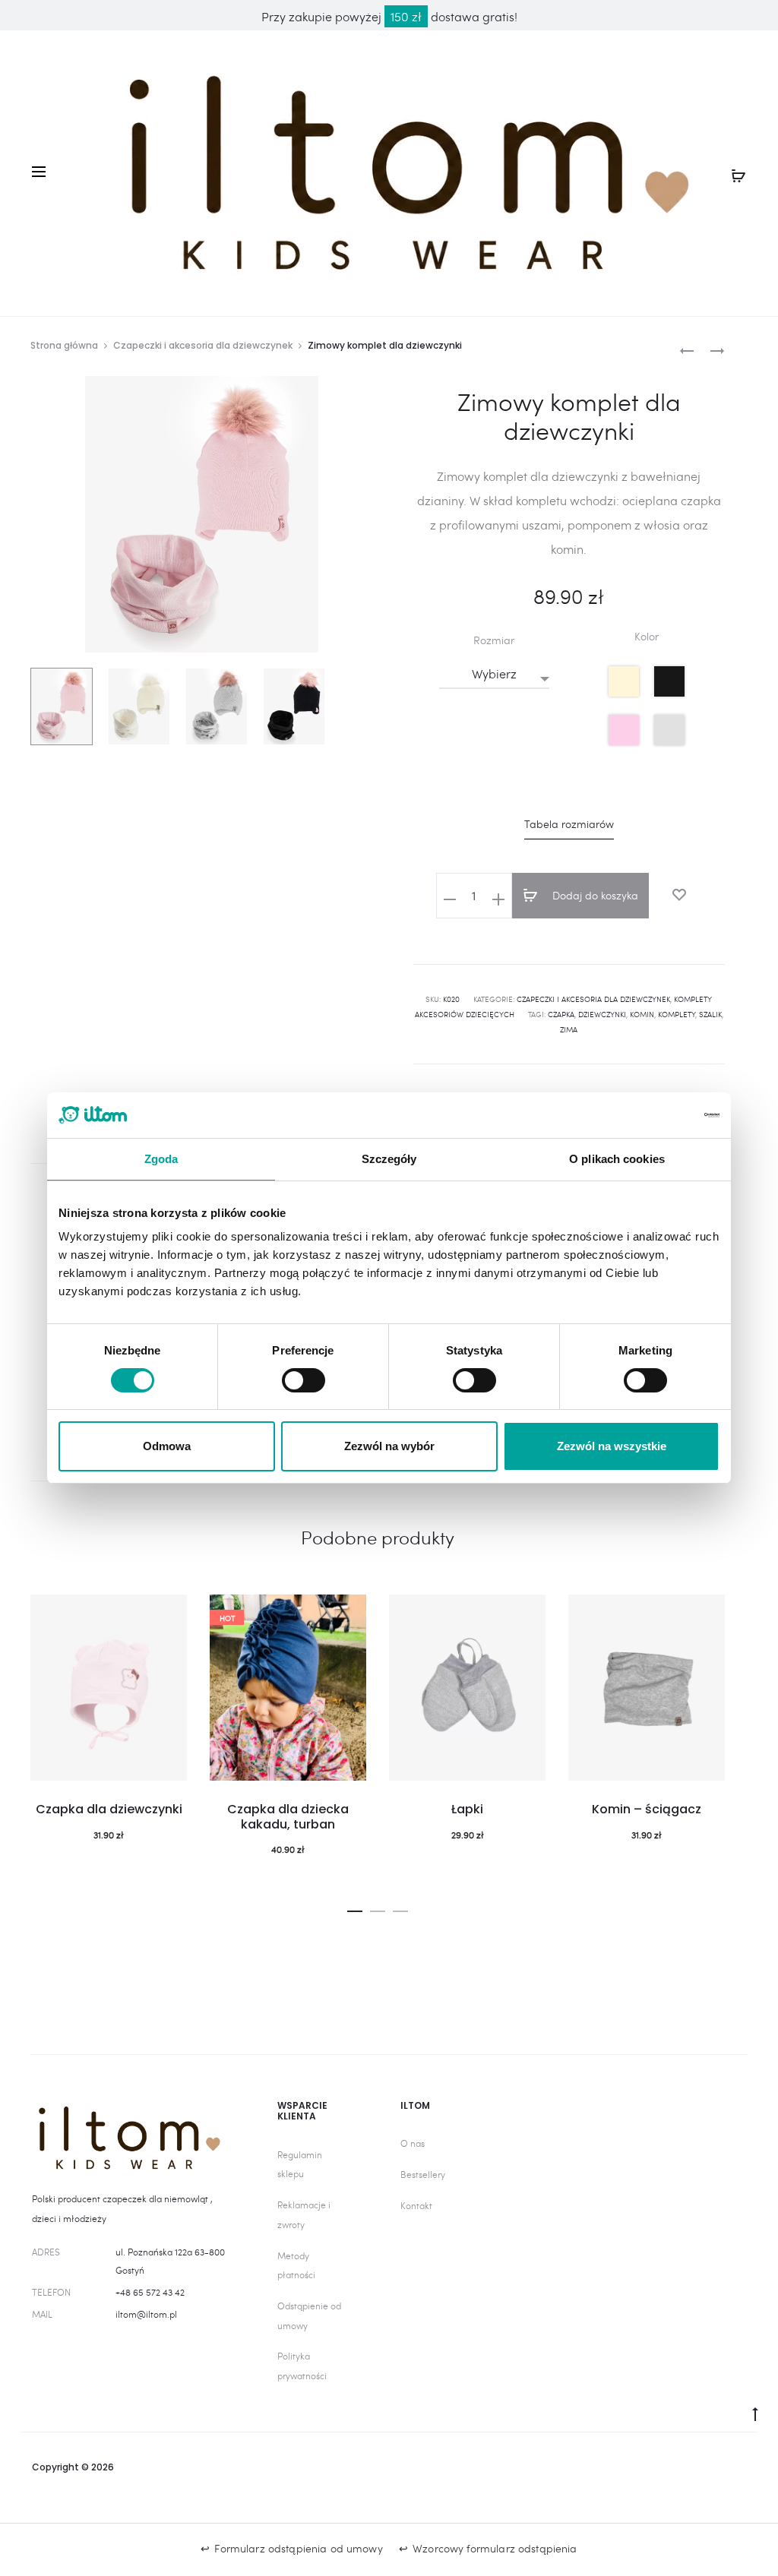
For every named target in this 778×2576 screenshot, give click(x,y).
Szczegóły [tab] (389, 1159)
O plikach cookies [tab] (617, 1159)
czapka (561, 1014)
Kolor (647, 637)
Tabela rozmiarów (569, 824)
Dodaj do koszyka (594, 895)
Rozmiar (494, 640)
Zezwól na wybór (389, 1446)
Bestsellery (423, 2174)
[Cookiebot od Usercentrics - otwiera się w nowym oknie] (653, 1115)
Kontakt (416, 2205)
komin (642, 1014)
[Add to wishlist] (679, 895)
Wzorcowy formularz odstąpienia (495, 2548)
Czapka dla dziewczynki (109, 1809)
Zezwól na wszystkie (612, 1446)
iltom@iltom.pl (146, 2314)
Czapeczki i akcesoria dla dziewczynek (203, 345)
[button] (355, 1908)
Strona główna (64, 345)
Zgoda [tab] (161, 1159)
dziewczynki (602, 1014)
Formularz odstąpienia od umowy (298, 2548)
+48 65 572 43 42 (150, 2292)
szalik (710, 1014)
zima (569, 1029)
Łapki (467, 1809)
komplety (677, 1014)
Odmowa (167, 1446)
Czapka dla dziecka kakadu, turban (288, 1816)
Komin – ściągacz (647, 1809)
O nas (413, 2143)
